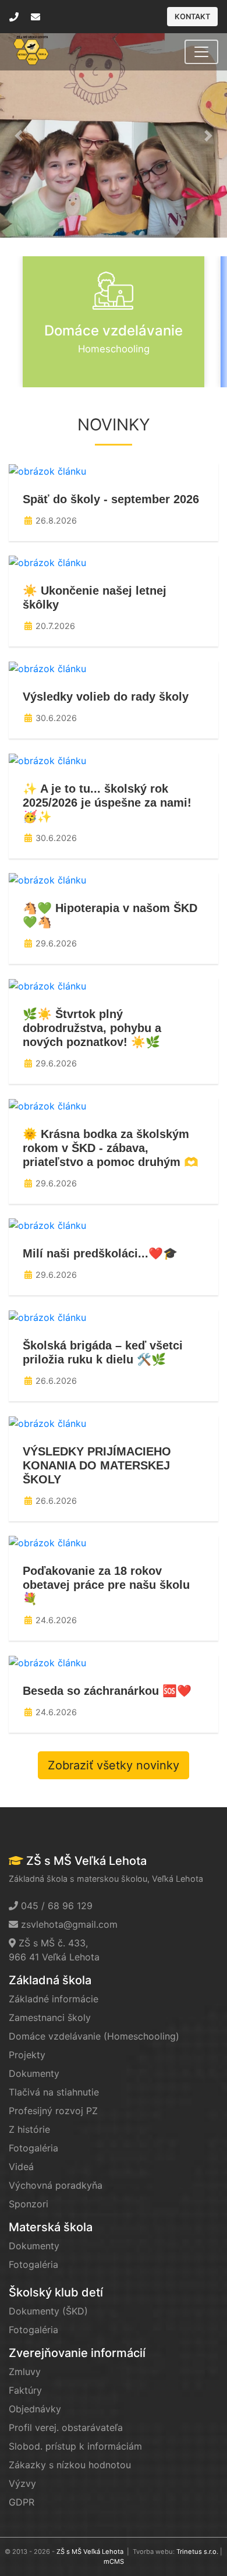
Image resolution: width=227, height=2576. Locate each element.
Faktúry (25, 2390)
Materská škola (51, 2227)
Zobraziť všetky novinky (114, 1765)
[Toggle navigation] (201, 52)
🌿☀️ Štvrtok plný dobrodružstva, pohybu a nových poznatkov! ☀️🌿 (92, 1028)
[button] (19, 135)
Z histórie (29, 2129)
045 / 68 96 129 (57, 1906)
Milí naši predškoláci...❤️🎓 (100, 1253)
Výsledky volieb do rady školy (106, 697)
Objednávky (35, 2409)
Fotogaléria (33, 2148)
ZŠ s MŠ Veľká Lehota (90, 2552)
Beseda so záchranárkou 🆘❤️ (107, 1691)
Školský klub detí (56, 2292)
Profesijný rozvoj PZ (53, 2111)
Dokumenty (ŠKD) (48, 2311)
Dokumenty (34, 2073)
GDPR (22, 2502)
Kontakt (192, 17)
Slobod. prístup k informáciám (75, 2446)
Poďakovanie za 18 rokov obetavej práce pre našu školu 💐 (106, 1585)
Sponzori (29, 2204)
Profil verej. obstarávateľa (66, 2427)
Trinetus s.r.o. (197, 2552)
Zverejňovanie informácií (77, 2353)
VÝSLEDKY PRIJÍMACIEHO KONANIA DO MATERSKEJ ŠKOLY (97, 1465)
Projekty (27, 2055)
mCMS (114, 2561)
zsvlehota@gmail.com (69, 1924)
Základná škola (50, 1980)
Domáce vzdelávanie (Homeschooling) (94, 2036)
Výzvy (22, 2483)
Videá (21, 2167)
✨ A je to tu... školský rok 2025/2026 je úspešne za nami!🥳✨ (107, 803)
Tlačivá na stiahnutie (54, 2092)
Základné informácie (54, 1999)
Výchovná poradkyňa (56, 2185)
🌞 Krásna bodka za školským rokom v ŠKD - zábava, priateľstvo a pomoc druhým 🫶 (111, 1148)
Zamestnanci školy (50, 2017)
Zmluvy (25, 2372)
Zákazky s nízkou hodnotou (70, 2465)
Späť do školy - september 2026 (111, 499)
